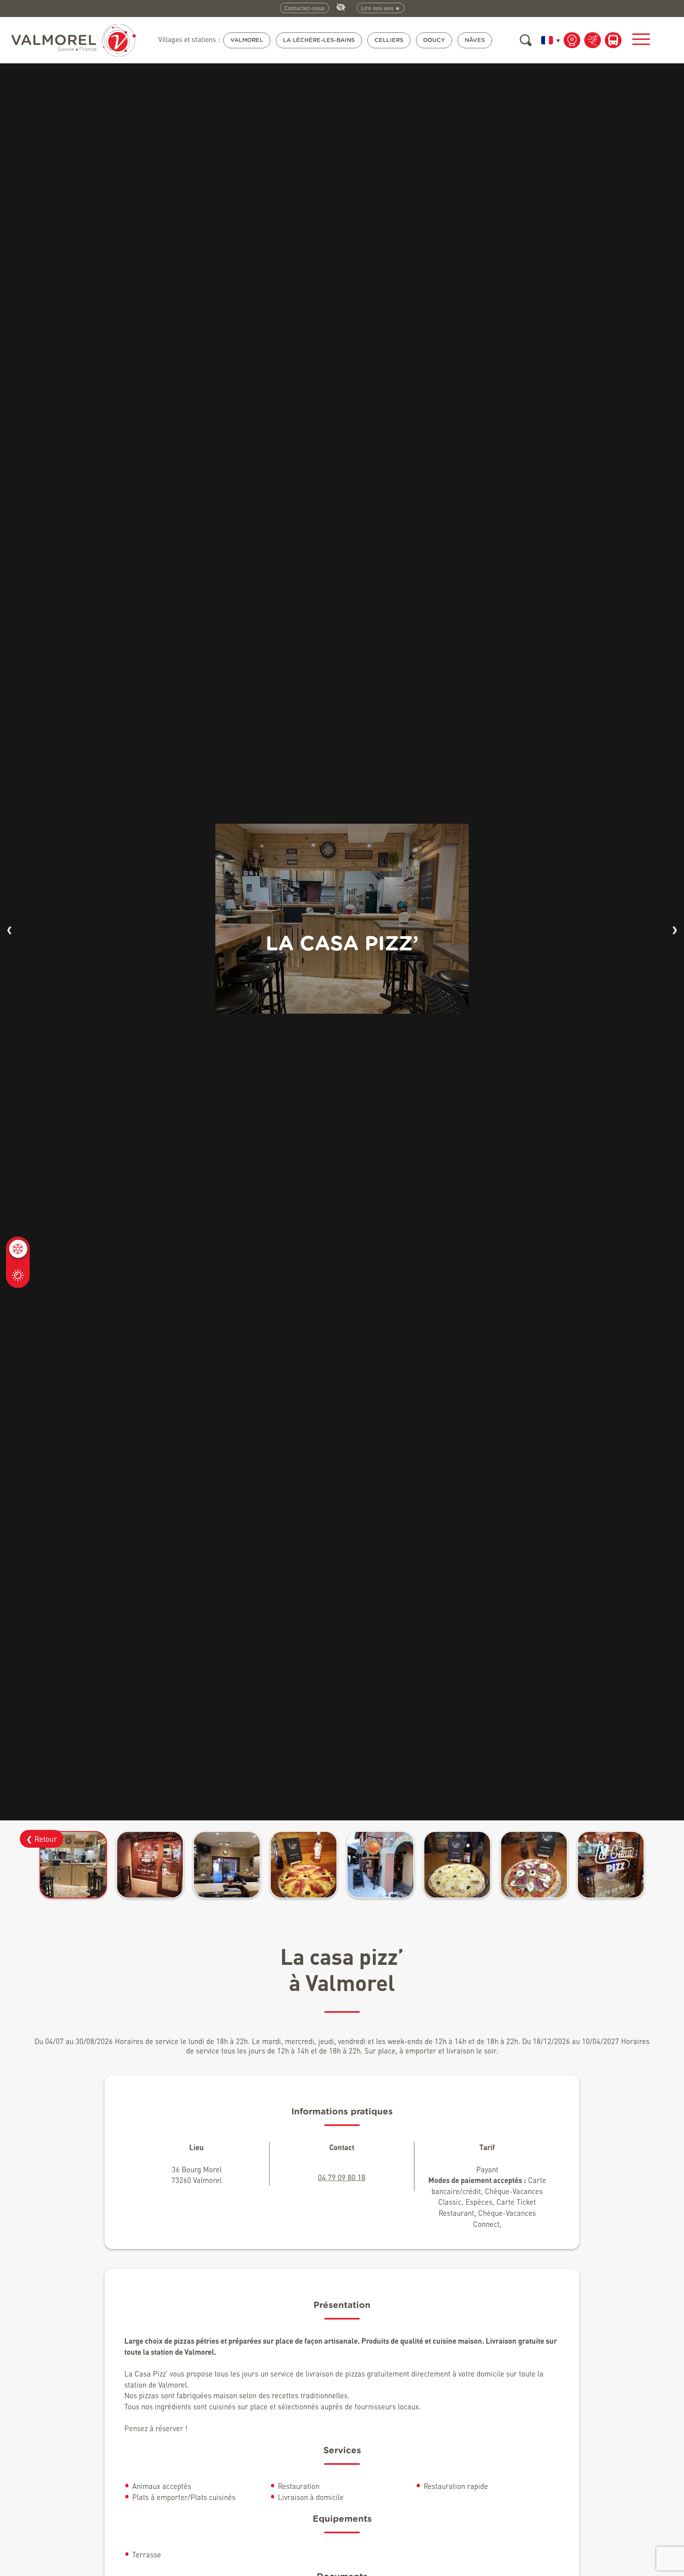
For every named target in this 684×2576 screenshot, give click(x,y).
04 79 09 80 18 (342, 2177)
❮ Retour (42, 1839)
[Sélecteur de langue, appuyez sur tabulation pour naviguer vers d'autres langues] (549, 40)
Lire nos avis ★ (381, 8)
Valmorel (247, 40)
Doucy (434, 40)
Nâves (475, 40)
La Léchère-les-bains (319, 40)
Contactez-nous (304, 8)
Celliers (389, 40)
